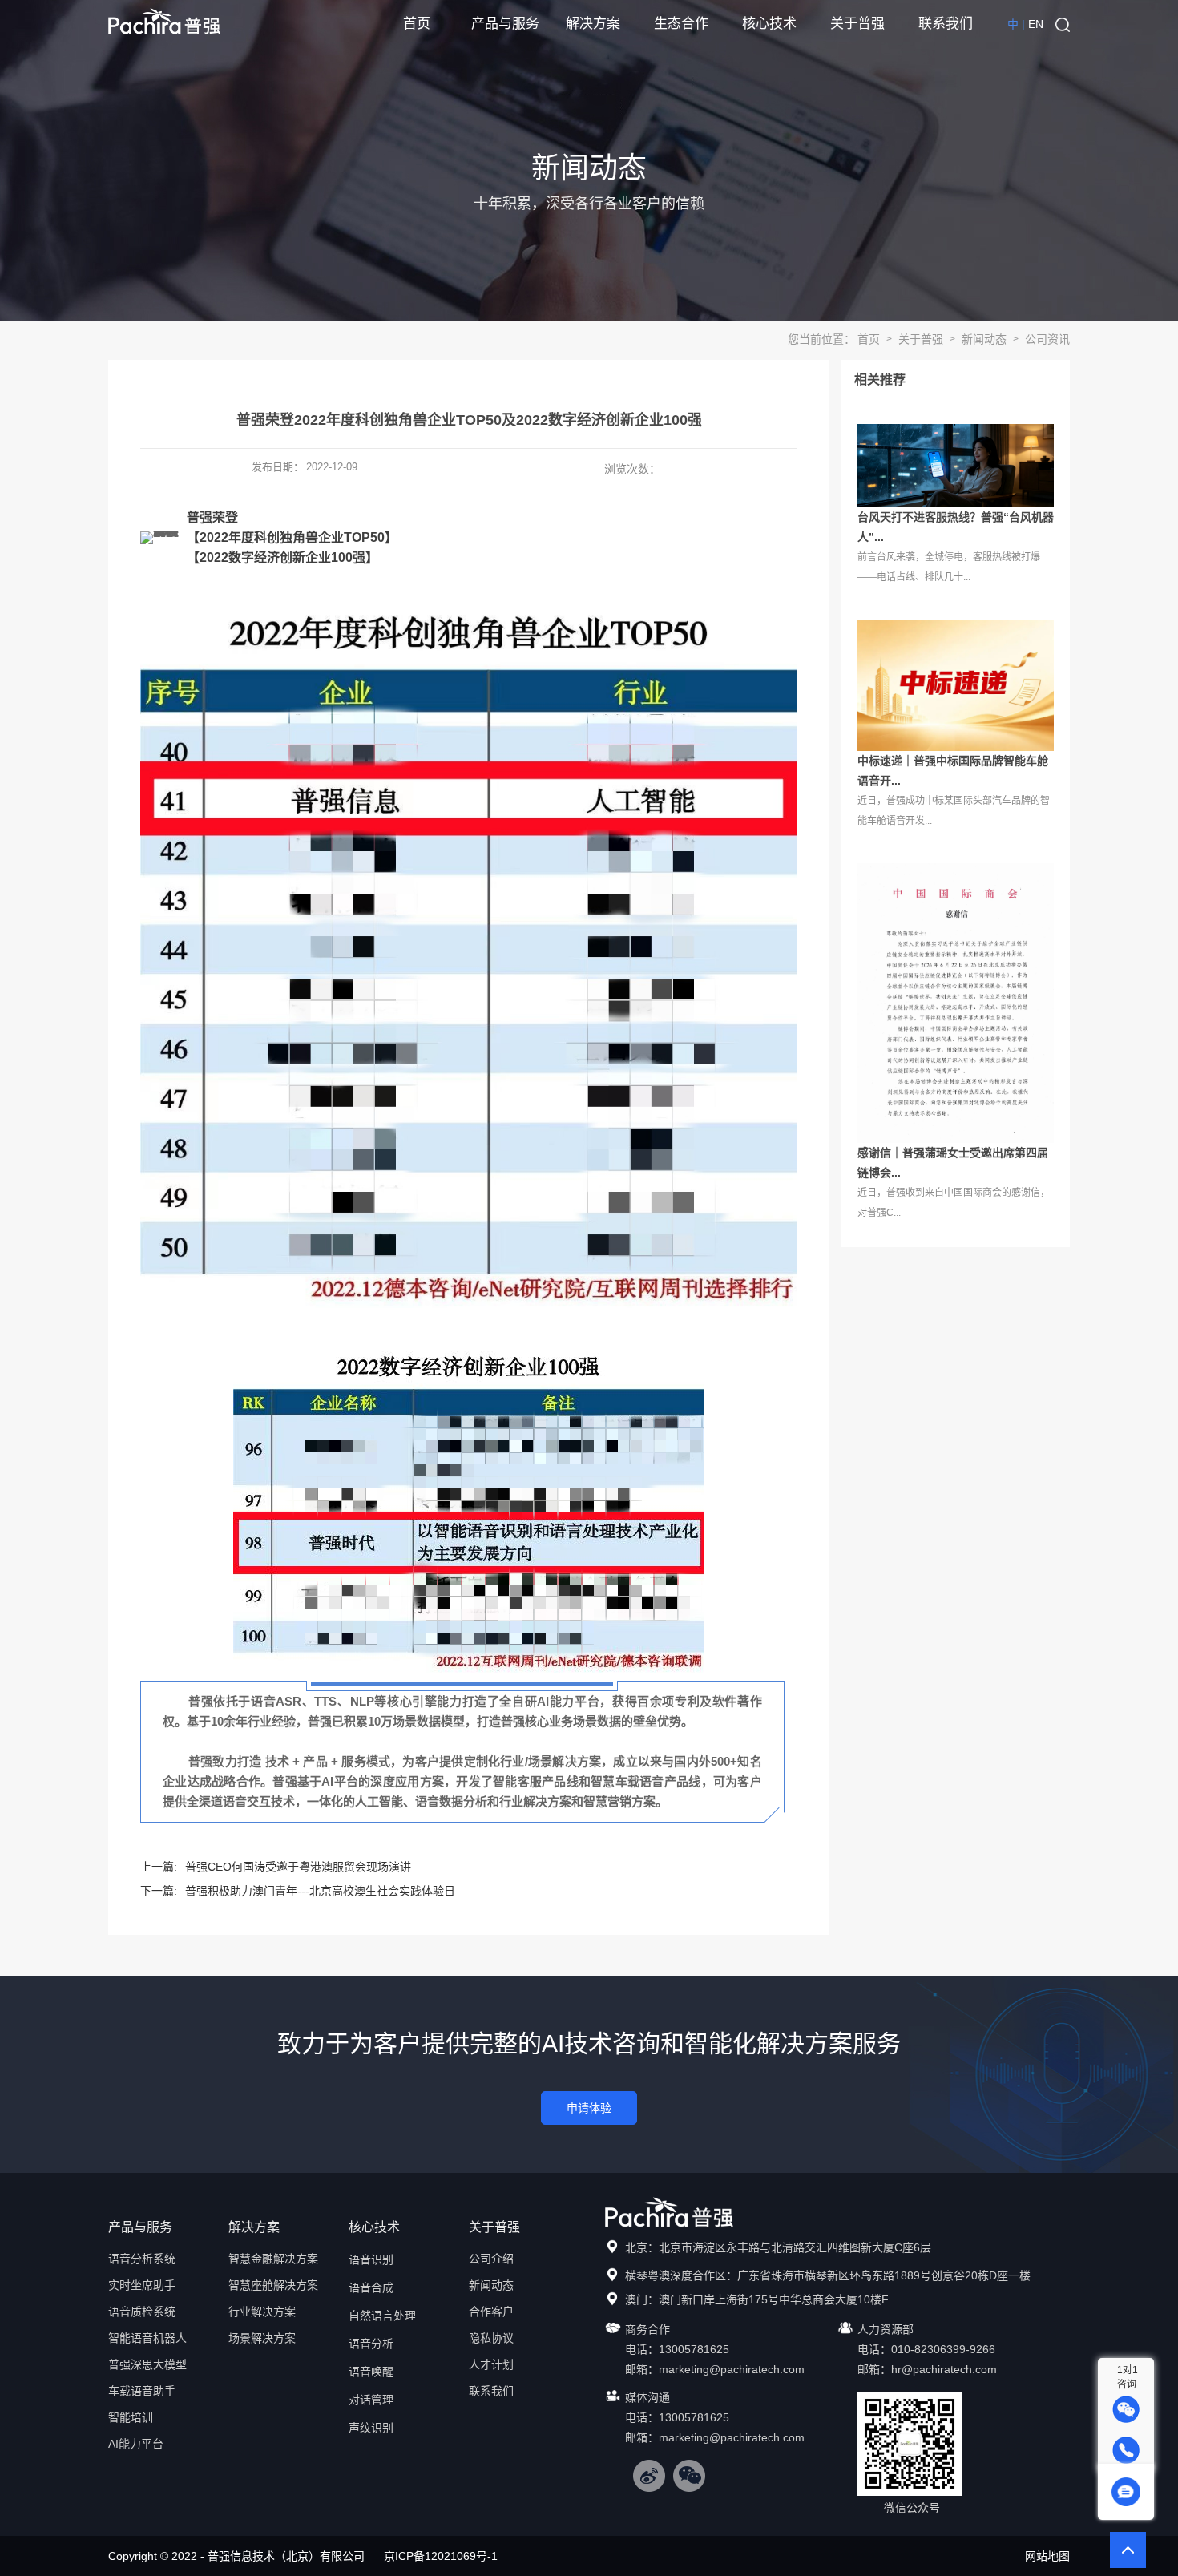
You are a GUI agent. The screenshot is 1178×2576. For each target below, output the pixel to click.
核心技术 (769, 24)
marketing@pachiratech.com (732, 2369)
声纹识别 (371, 2428)
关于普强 (857, 24)
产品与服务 (505, 24)
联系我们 (946, 24)
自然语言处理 (382, 2316)
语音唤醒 (371, 2372)
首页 (417, 24)
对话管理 (371, 2400)
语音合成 (371, 2287)
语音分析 (371, 2344)
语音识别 (371, 2259)
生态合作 (681, 24)
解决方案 (593, 24)
